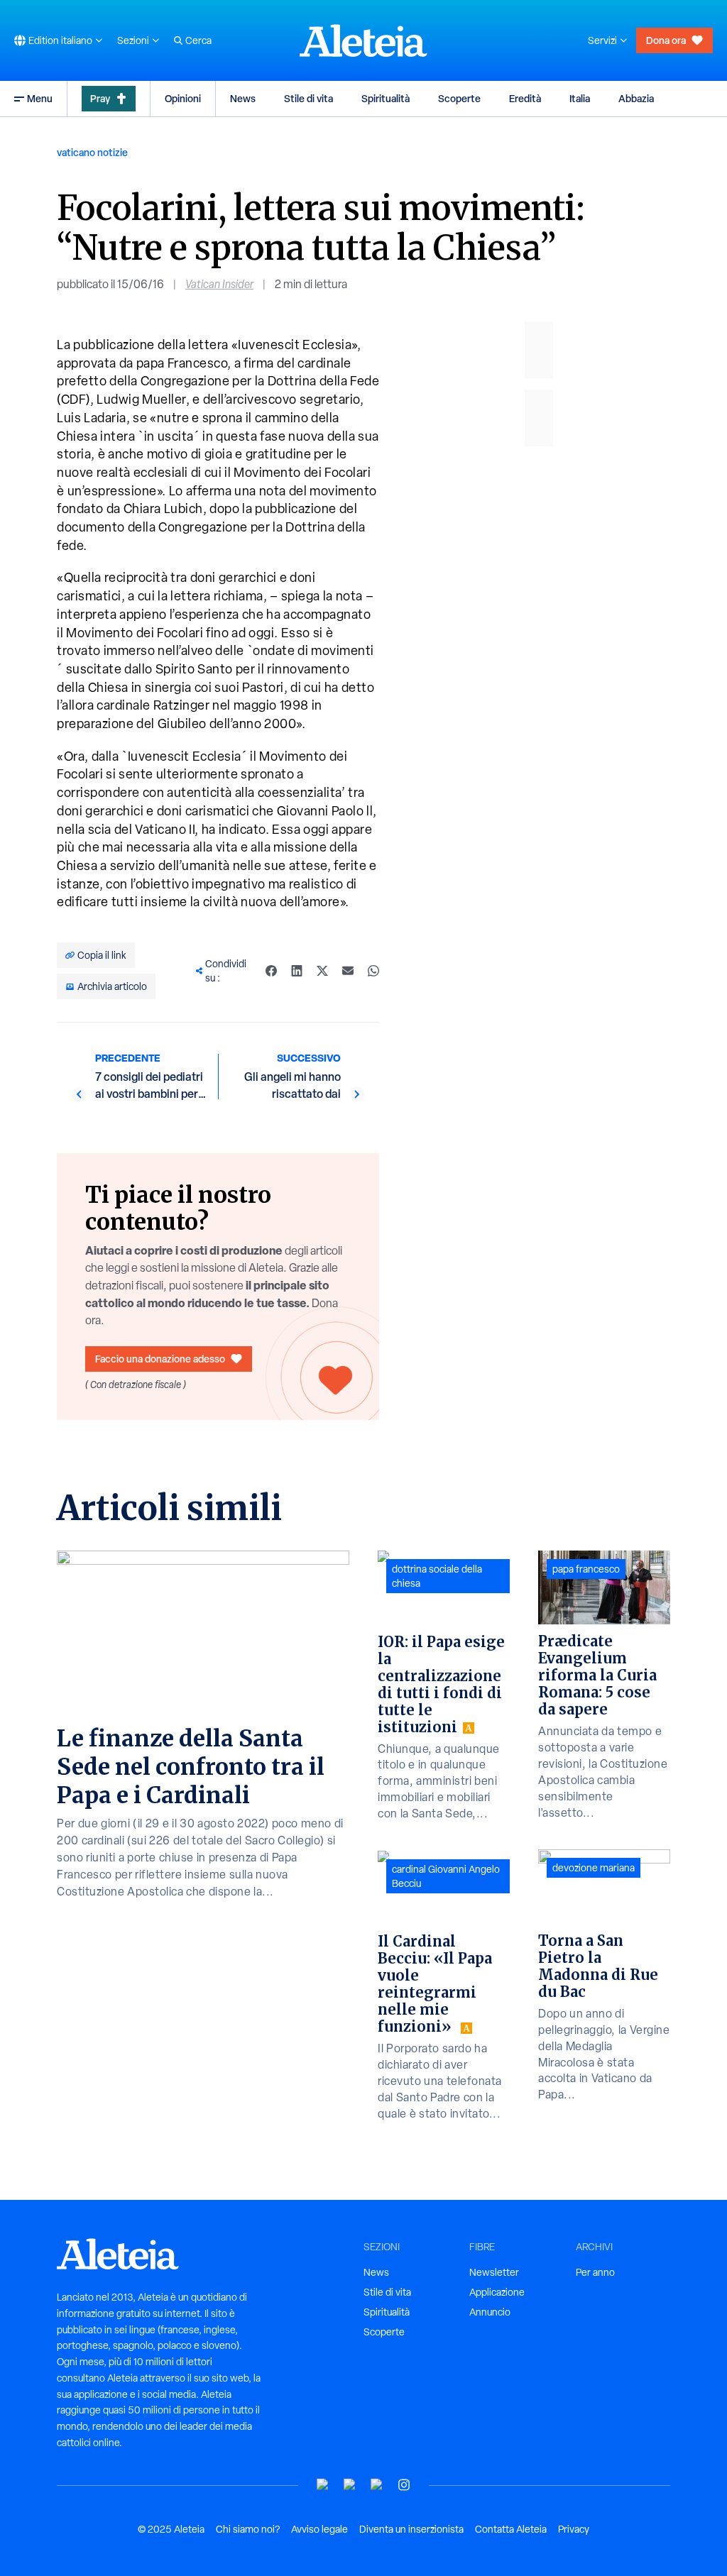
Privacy (574, 2529)
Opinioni (183, 98)
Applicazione (497, 2292)
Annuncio (490, 2312)
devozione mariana (594, 1868)
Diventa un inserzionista (411, 2529)
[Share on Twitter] (322, 971)
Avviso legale (319, 2529)
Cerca (198, 40)
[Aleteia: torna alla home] (363, 40)
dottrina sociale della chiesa (437, 1576)
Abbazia (636, 98)
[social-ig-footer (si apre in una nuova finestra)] (404, 2485)
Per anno (595, 2272)
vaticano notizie (92, 152)
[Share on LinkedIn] (297, 971)
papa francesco (586, 1569)
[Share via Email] (348, 971)
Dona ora (666, 40)
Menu (40, 98)
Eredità (525, 98)
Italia (580, 98)
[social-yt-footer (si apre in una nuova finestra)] (323, 2485)
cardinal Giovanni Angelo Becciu (446, 1876)
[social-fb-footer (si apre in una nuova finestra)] (350, 2485)
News (243, 98)
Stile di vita (308, 98)
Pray (100, 98)
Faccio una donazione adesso (160, 1359)
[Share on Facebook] (271, 971)
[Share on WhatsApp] (373, 971)
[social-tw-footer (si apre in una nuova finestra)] (377, 2485)
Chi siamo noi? (248, 2529)
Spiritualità (386, 98)
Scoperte (459, 98)
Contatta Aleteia (511, 2529)
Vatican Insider (219, 284)
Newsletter (494, 2272)
